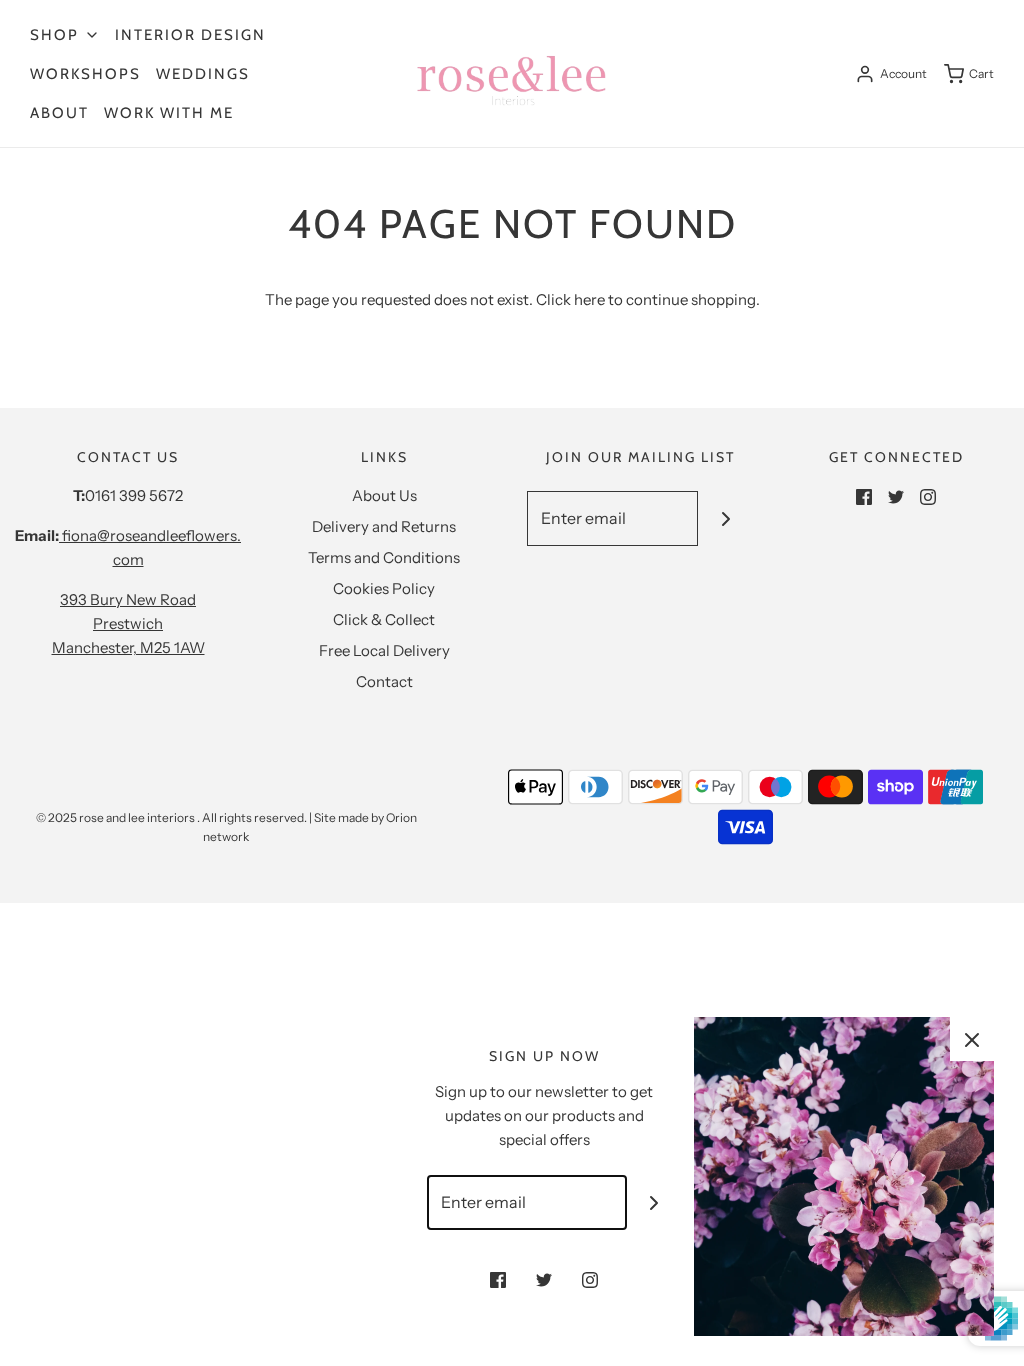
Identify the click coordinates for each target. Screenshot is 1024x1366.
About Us (384, 495)
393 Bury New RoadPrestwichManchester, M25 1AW (128, 623)
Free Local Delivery (384, 650)
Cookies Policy (384, 588)
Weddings (203, 74)
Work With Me (169, 113)
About (59, 113)
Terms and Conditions (384, 557)
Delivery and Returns (384, 526)
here (589, 299)
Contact (384, 681)
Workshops (85, 74)
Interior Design (190, 35)
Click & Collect (384, 619)
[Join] (725, 518)
